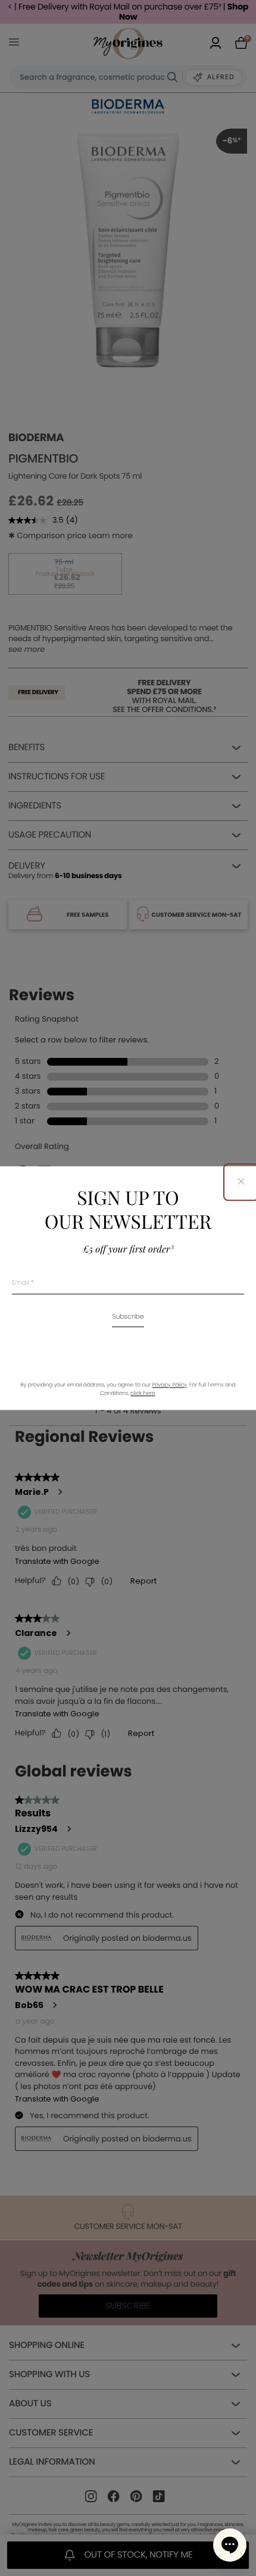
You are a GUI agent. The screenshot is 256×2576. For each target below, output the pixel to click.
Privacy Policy (170, 1385)
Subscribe (128, 1317)
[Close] (241, 1182)
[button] (230, 2545)
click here (143, 1394)
